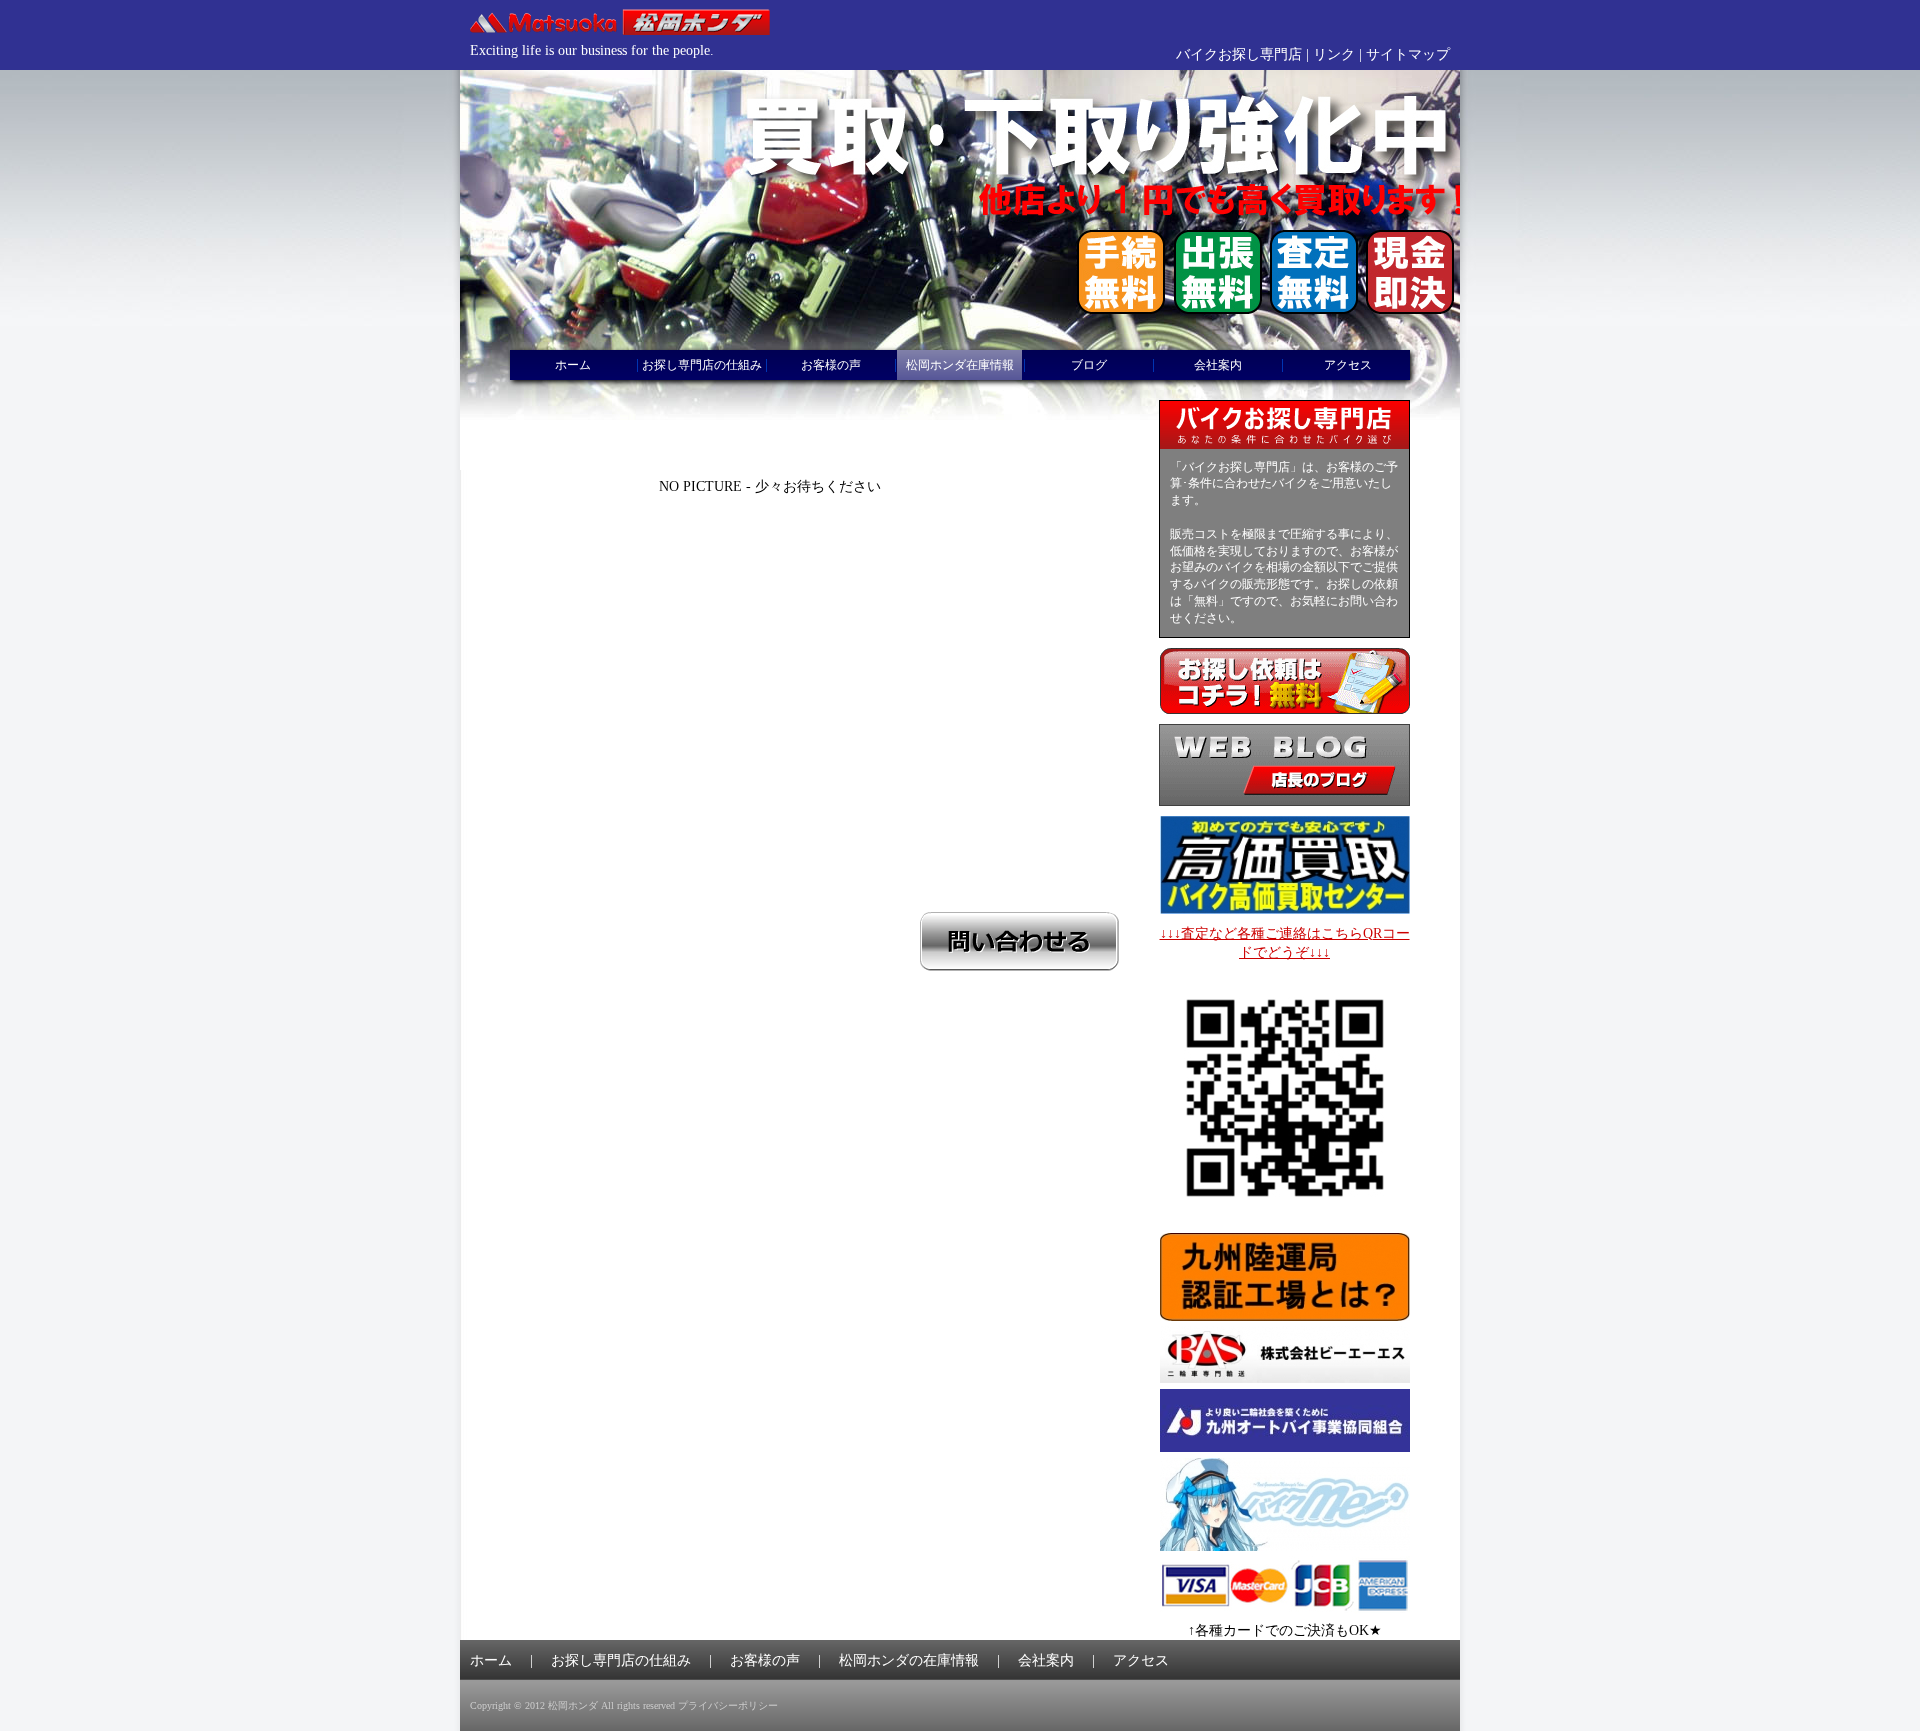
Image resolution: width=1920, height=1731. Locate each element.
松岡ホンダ (573, 1705)
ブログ (1089, 365)
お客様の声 (831, 365)
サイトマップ (1408, 54)
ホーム (573, 365)
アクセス (1348, 365)
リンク (1334, 54)
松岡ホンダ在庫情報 (960, 365)
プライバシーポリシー (728, 1705)
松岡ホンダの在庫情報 (909, 1660)
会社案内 (1218, 365)
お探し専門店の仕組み (702, 365)
